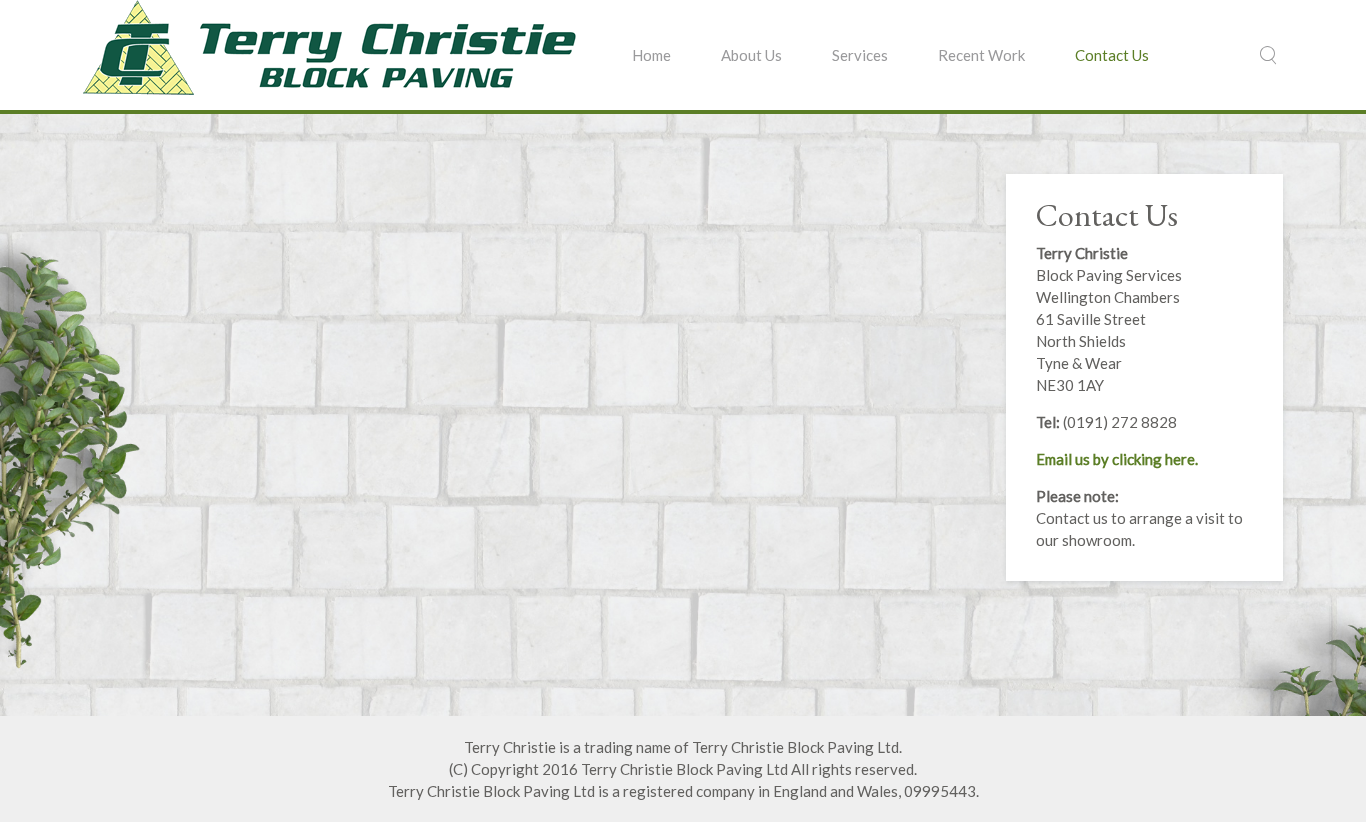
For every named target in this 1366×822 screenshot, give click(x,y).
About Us (751, 55)
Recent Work (981, 55)
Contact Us (1112, 55)
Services (860, 55)
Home (651, 55)
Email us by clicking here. (1117, 459)
